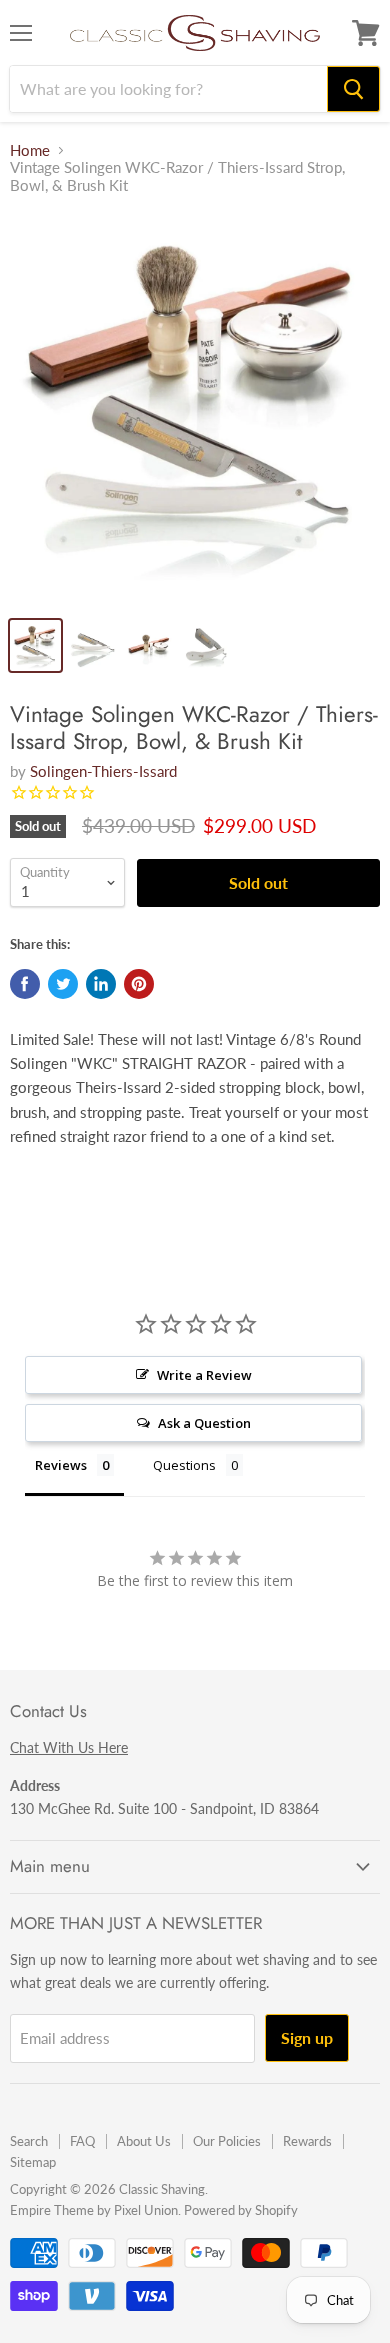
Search (29, 2141)
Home (30, 150)
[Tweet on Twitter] (63, 984)
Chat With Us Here (69, 1747)
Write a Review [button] (204, 1375)
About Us (144, 2141)
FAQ (82, 2141)
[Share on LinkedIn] (101, 984)
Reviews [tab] (61, 1465)
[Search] (353, 89)
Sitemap (33, 2162)
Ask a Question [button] (204, 1423)
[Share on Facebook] (25, 984)
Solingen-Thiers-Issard (103, 771)
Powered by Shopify (241, 2210)
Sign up (307, 2037)
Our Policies (227, 2141)
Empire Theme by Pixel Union (94, 2210)
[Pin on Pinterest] (139, 984)
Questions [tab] (184, 1465)
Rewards (307, 2141)
